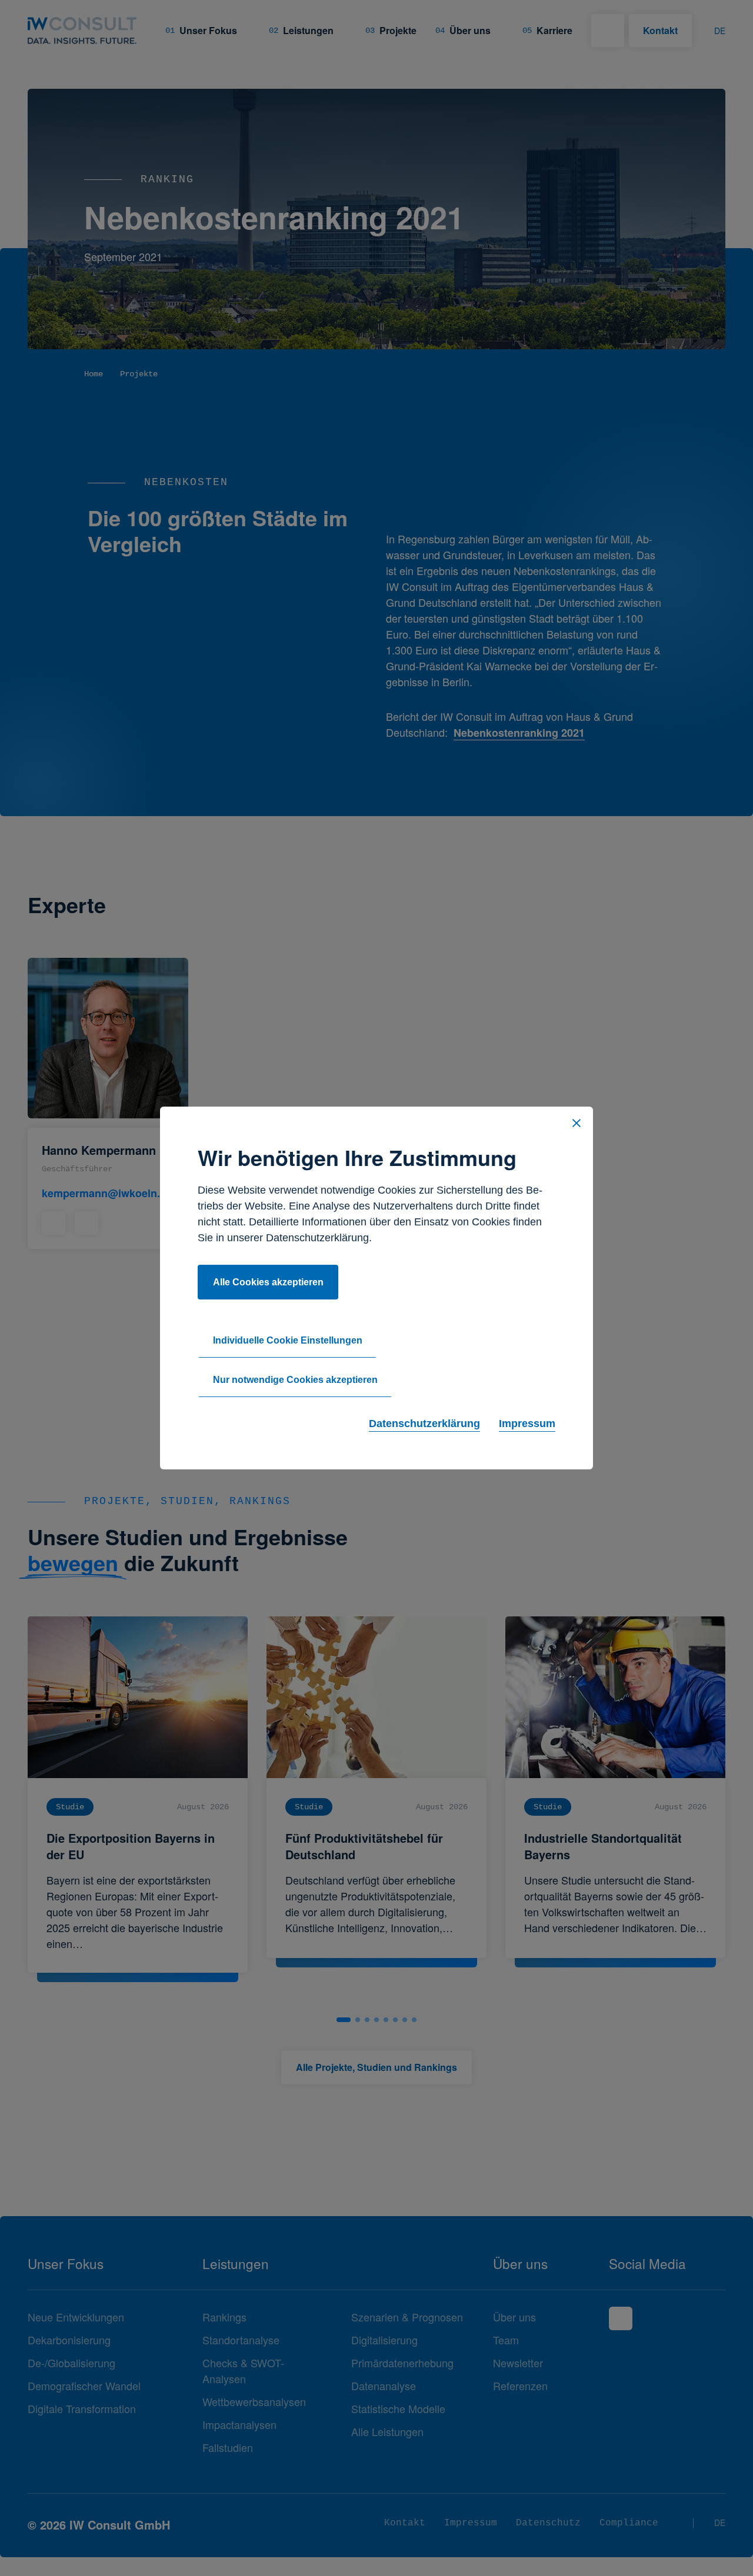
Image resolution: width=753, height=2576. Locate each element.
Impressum (527, 1424)
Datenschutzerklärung (424, 1424)
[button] (577, 1123)
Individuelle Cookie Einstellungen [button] (288, 1340)
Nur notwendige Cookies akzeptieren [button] (295, 1380)
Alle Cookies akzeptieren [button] (268, 1282)
